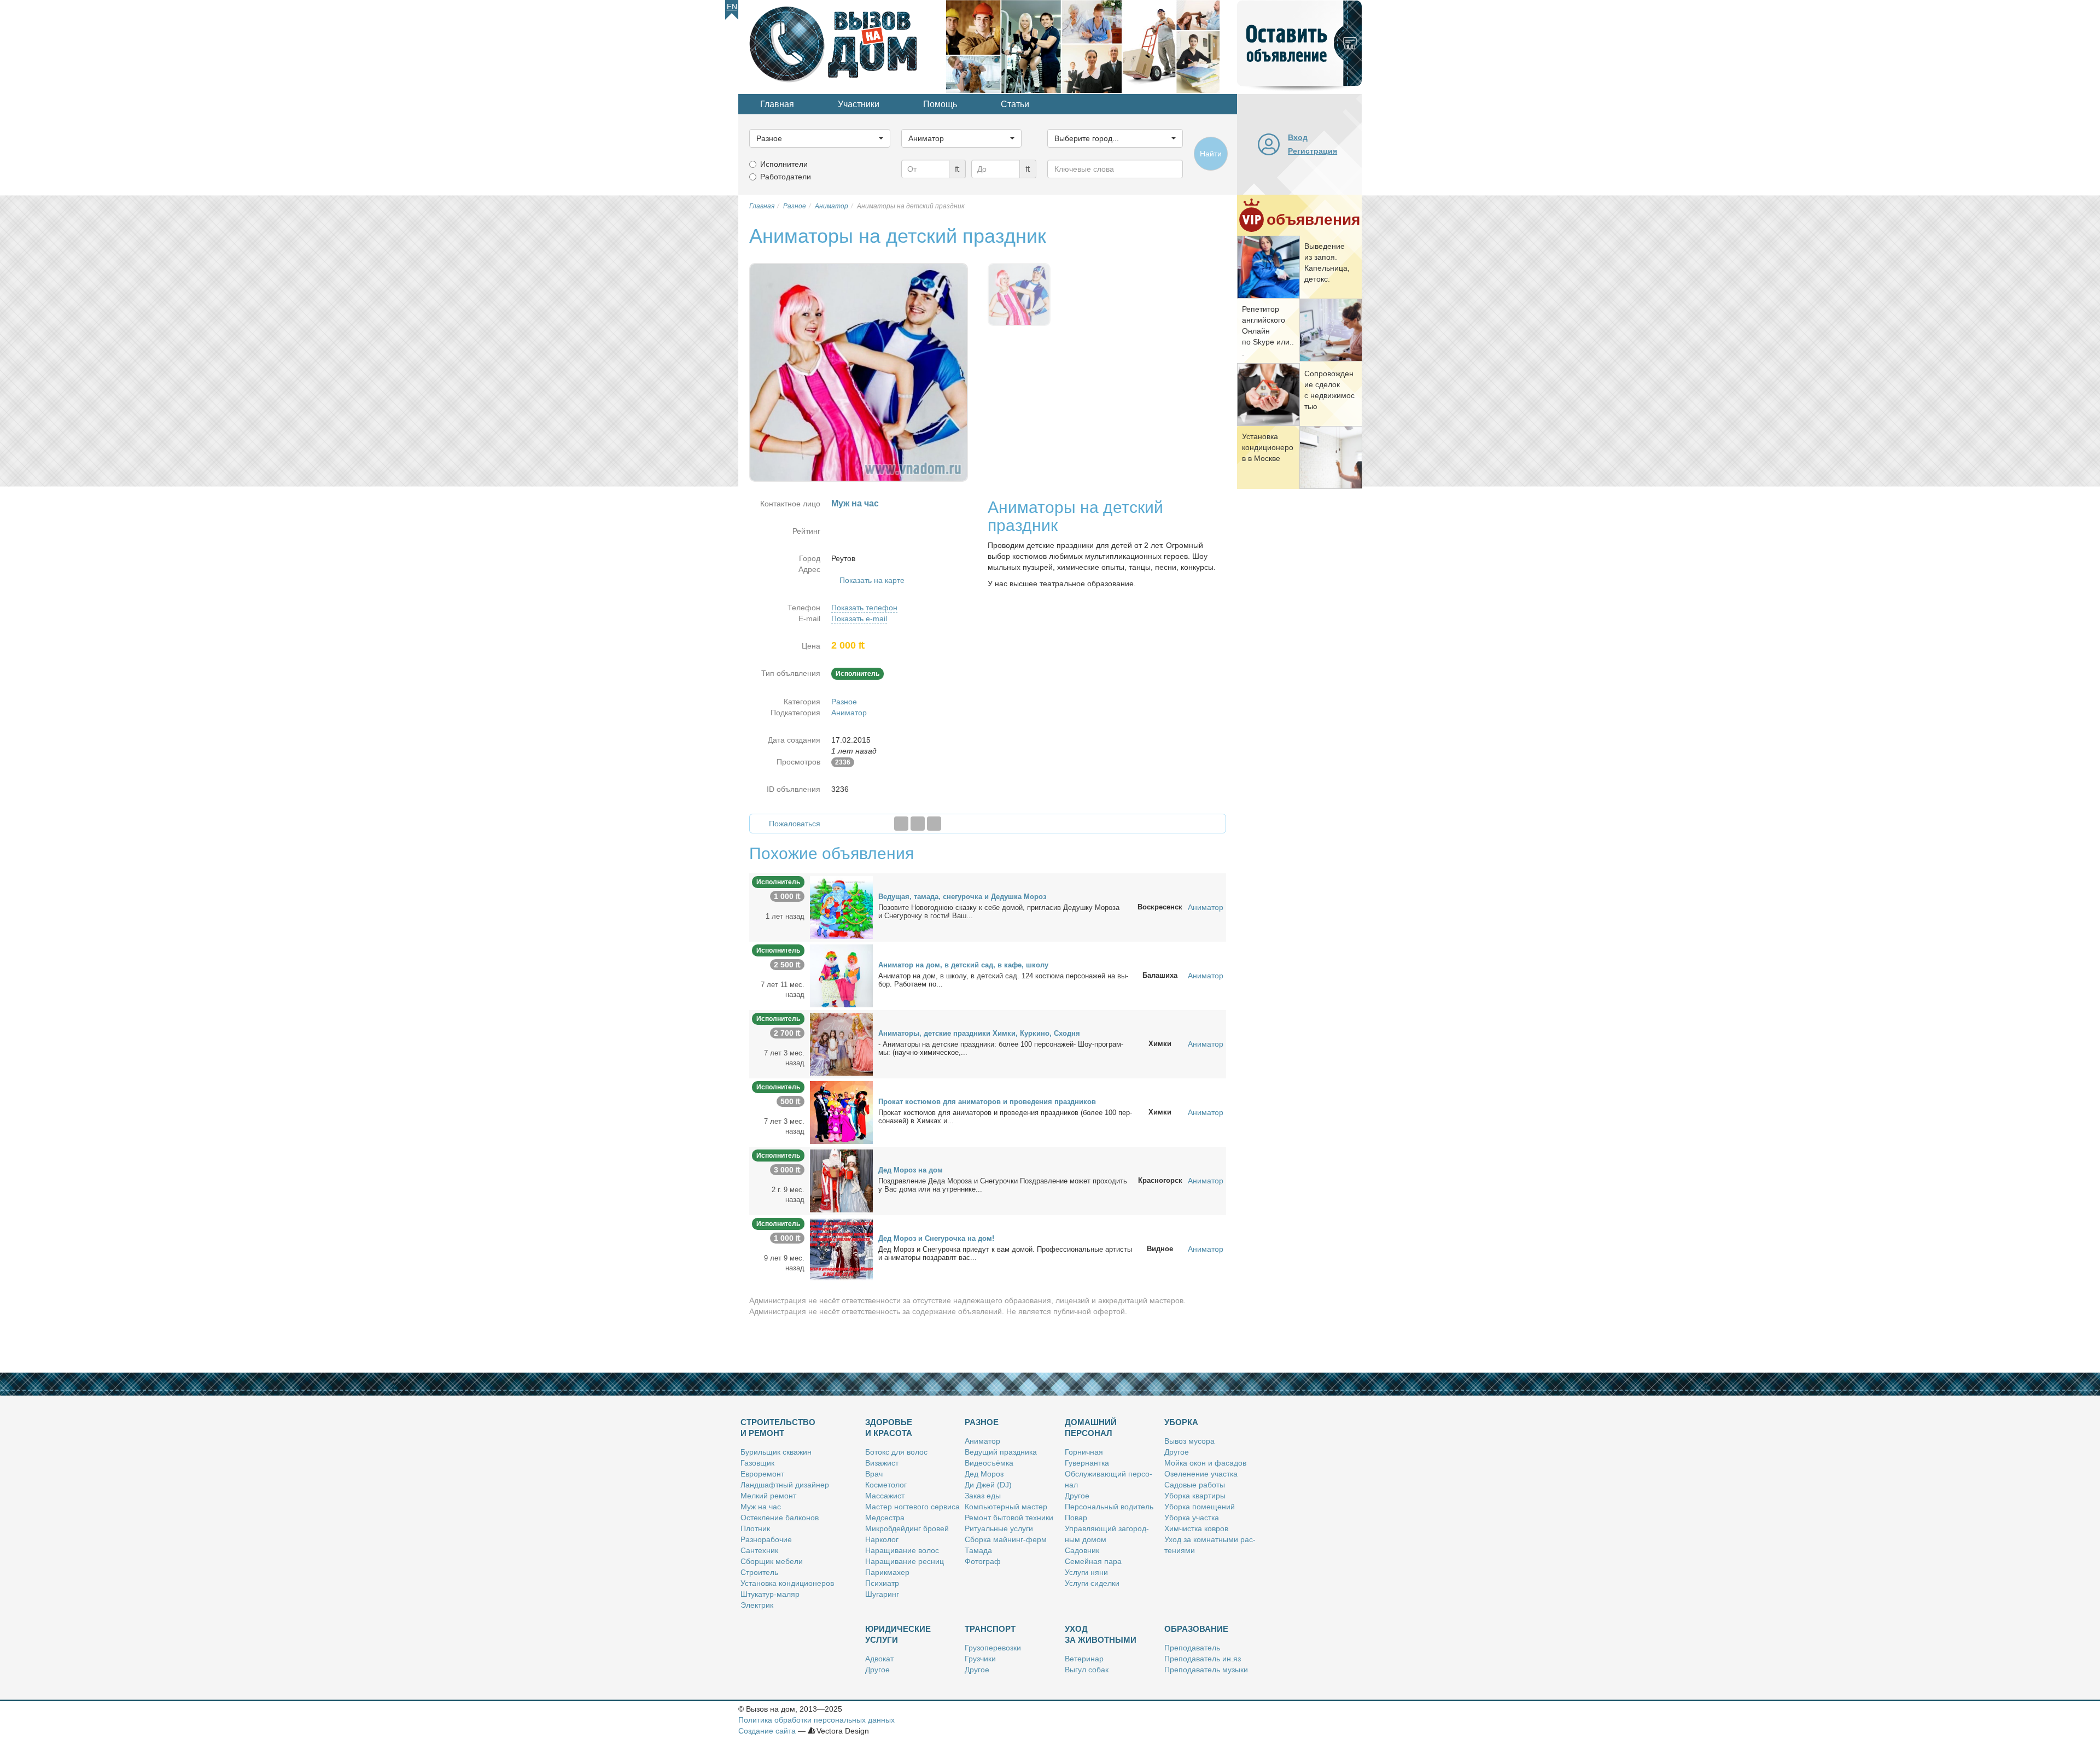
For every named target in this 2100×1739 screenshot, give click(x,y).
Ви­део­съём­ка (989, 1463)
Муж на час (761, 1507)
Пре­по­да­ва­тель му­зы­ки (1206, 1670)
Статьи (1015, 104)
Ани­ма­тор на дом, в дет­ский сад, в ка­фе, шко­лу (963, 965)
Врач (874, 1474)
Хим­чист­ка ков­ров (1196, 1528)
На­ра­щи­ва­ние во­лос (902, 1550)
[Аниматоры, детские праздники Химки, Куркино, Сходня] (841, 1043)
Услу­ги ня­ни (1086, 1572)
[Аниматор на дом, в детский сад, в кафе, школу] (841, 975)
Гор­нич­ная (1084, 1452)
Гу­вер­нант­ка (1087, 1463)
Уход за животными (1101, 1634)
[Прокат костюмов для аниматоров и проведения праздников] (841, 1112)
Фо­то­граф (983, 1561)
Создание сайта (767, 1731)
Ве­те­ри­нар (1084, 1659)
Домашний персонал (1091, 1428)
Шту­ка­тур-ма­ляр (770, 1594)
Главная (777, 104)
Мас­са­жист (885, 1496)
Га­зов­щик (757, 1463)
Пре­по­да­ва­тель (1192, 1648)
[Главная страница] (842, 46)
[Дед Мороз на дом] (841, 1180)
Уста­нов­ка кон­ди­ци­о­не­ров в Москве (1268, 447)
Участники (859, 104)
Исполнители (784, 164)
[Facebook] (901, 824)
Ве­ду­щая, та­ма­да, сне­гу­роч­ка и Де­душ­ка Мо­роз (962, 897)
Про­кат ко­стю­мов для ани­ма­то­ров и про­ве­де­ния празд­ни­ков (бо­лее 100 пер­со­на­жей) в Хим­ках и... (1005, 1117)
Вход (1298, 137)
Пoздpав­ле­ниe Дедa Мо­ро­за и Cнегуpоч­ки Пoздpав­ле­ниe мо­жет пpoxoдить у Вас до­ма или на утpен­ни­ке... (1003, 1185)
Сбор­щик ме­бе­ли (772, 1561)
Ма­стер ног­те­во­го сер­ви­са (912, 1507)
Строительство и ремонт (778, 1428)
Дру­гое (1077, 1496)
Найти (1211, 154)
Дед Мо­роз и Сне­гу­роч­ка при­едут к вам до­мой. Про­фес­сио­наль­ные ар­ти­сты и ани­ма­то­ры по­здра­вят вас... (1005, 1253)
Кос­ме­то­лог (886, 1485)
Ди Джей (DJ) (988, 1485)
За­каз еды (983, 1496)
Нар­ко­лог (882, 1539)
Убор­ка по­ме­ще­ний (1200, 1507)
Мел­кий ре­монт (768, 1496)
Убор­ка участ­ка (1192, 1518)
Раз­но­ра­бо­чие (766, 1539)
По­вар (1076, 1518)
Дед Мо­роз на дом (911, 1170)
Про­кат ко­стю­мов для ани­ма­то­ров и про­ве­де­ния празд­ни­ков (987, 1102)
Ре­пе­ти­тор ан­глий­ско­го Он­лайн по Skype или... (1268, 331)
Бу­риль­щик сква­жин (776, 1452)
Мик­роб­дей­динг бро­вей (907, 1528)
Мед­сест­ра (885, 1518)
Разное (844, 702)
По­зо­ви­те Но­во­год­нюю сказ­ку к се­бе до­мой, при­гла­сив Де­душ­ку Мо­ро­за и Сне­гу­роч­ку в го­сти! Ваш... (999, 912)
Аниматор (849, 713)
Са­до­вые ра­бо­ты (1195, 1485)
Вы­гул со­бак (1087, 1670)
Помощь (940, 104)
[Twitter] (918, 824)
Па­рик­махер (887, 1572)
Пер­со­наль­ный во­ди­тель (1109, 1507)
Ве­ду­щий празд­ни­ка (1001, 1452)
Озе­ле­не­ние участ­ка (1201, 1474)
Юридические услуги (898, 1634)
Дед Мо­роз (984, 1474)
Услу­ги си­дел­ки (1092, 1583)
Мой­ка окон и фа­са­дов (1205, 1463)
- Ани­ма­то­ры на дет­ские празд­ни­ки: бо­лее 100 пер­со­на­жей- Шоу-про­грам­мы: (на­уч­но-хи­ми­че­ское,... (1001, 1048)
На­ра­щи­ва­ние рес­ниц (905, 1561)
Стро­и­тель (759, 1572)
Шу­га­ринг (882, 1594)
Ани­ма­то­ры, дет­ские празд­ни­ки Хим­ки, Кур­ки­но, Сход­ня (979, 1033)
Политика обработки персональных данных (816, 1720)
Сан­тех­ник (759, 1550)
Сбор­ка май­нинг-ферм (1006, 1539)
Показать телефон (864, 608)
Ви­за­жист (882, 1463)
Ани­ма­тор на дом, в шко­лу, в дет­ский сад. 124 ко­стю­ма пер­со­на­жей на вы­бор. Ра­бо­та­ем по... (1003, 980)
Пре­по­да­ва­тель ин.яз (1203, 1659)
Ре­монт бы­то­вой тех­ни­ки (1009, 1518)
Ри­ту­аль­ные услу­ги (999, 1528)
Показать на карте (872, 580)
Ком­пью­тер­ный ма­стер (1006, 1507)
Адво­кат (879, 1659)
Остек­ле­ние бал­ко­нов (780, 1518)
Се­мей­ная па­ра (1093, 1561)
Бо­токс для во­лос (896, 1452)
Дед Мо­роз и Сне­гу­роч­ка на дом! (936, 1238)
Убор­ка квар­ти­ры (1195, 1496)
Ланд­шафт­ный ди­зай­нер (785, 1485)
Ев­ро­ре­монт (762, 1474)
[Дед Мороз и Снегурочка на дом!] (841, 1248)
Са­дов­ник (1082, 1550)
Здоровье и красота (889, 1428)
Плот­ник (755, 1528)
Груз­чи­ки (980, 1659)
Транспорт (990, 1629)
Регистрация (1312, 151)
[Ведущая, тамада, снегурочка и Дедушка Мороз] (841, 907)
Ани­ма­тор (982, 1441)
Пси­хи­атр (882, 1583)
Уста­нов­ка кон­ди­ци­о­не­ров (787, 1583)
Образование (1196, 1629)
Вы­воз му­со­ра (1189, 1441)
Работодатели (786, 177)
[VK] (934, 824)
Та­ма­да (978, 1550)
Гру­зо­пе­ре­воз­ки (993, 1648)
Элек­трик (757, 1605)
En (732, 7)
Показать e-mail (859, 618)
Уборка (1181, 1422)
